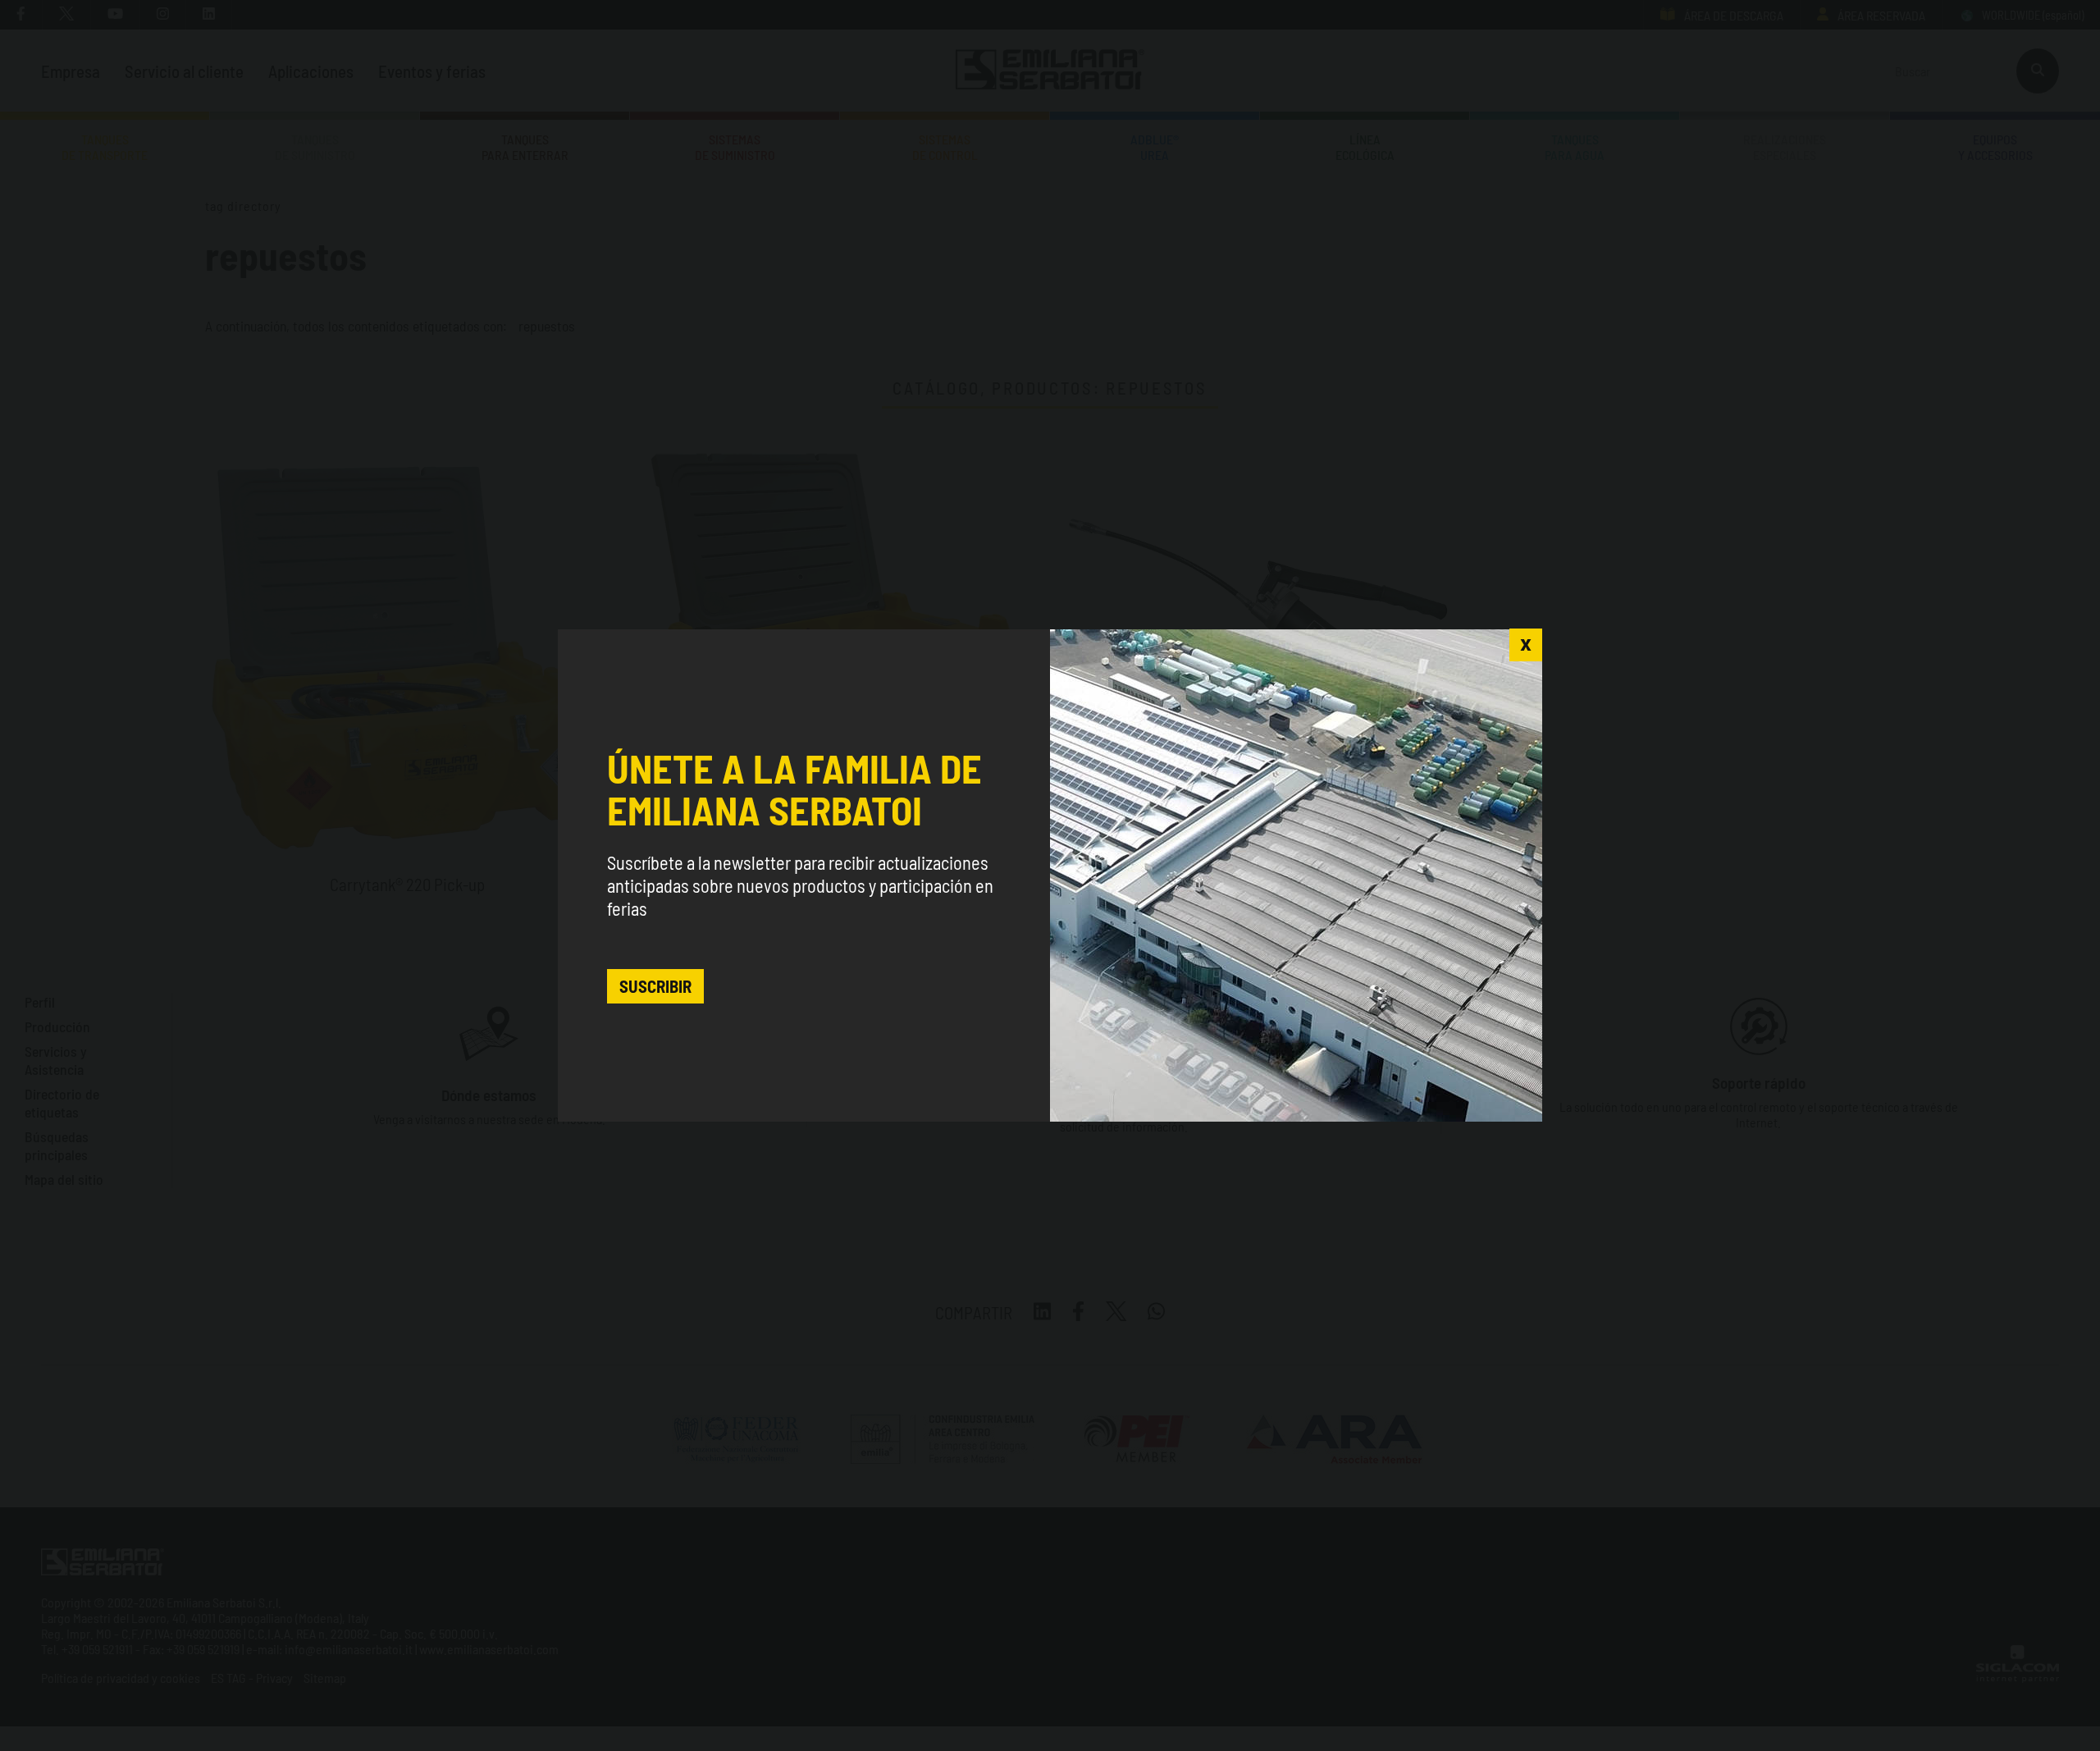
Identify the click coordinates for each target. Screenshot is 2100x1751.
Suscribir (655, 986)
